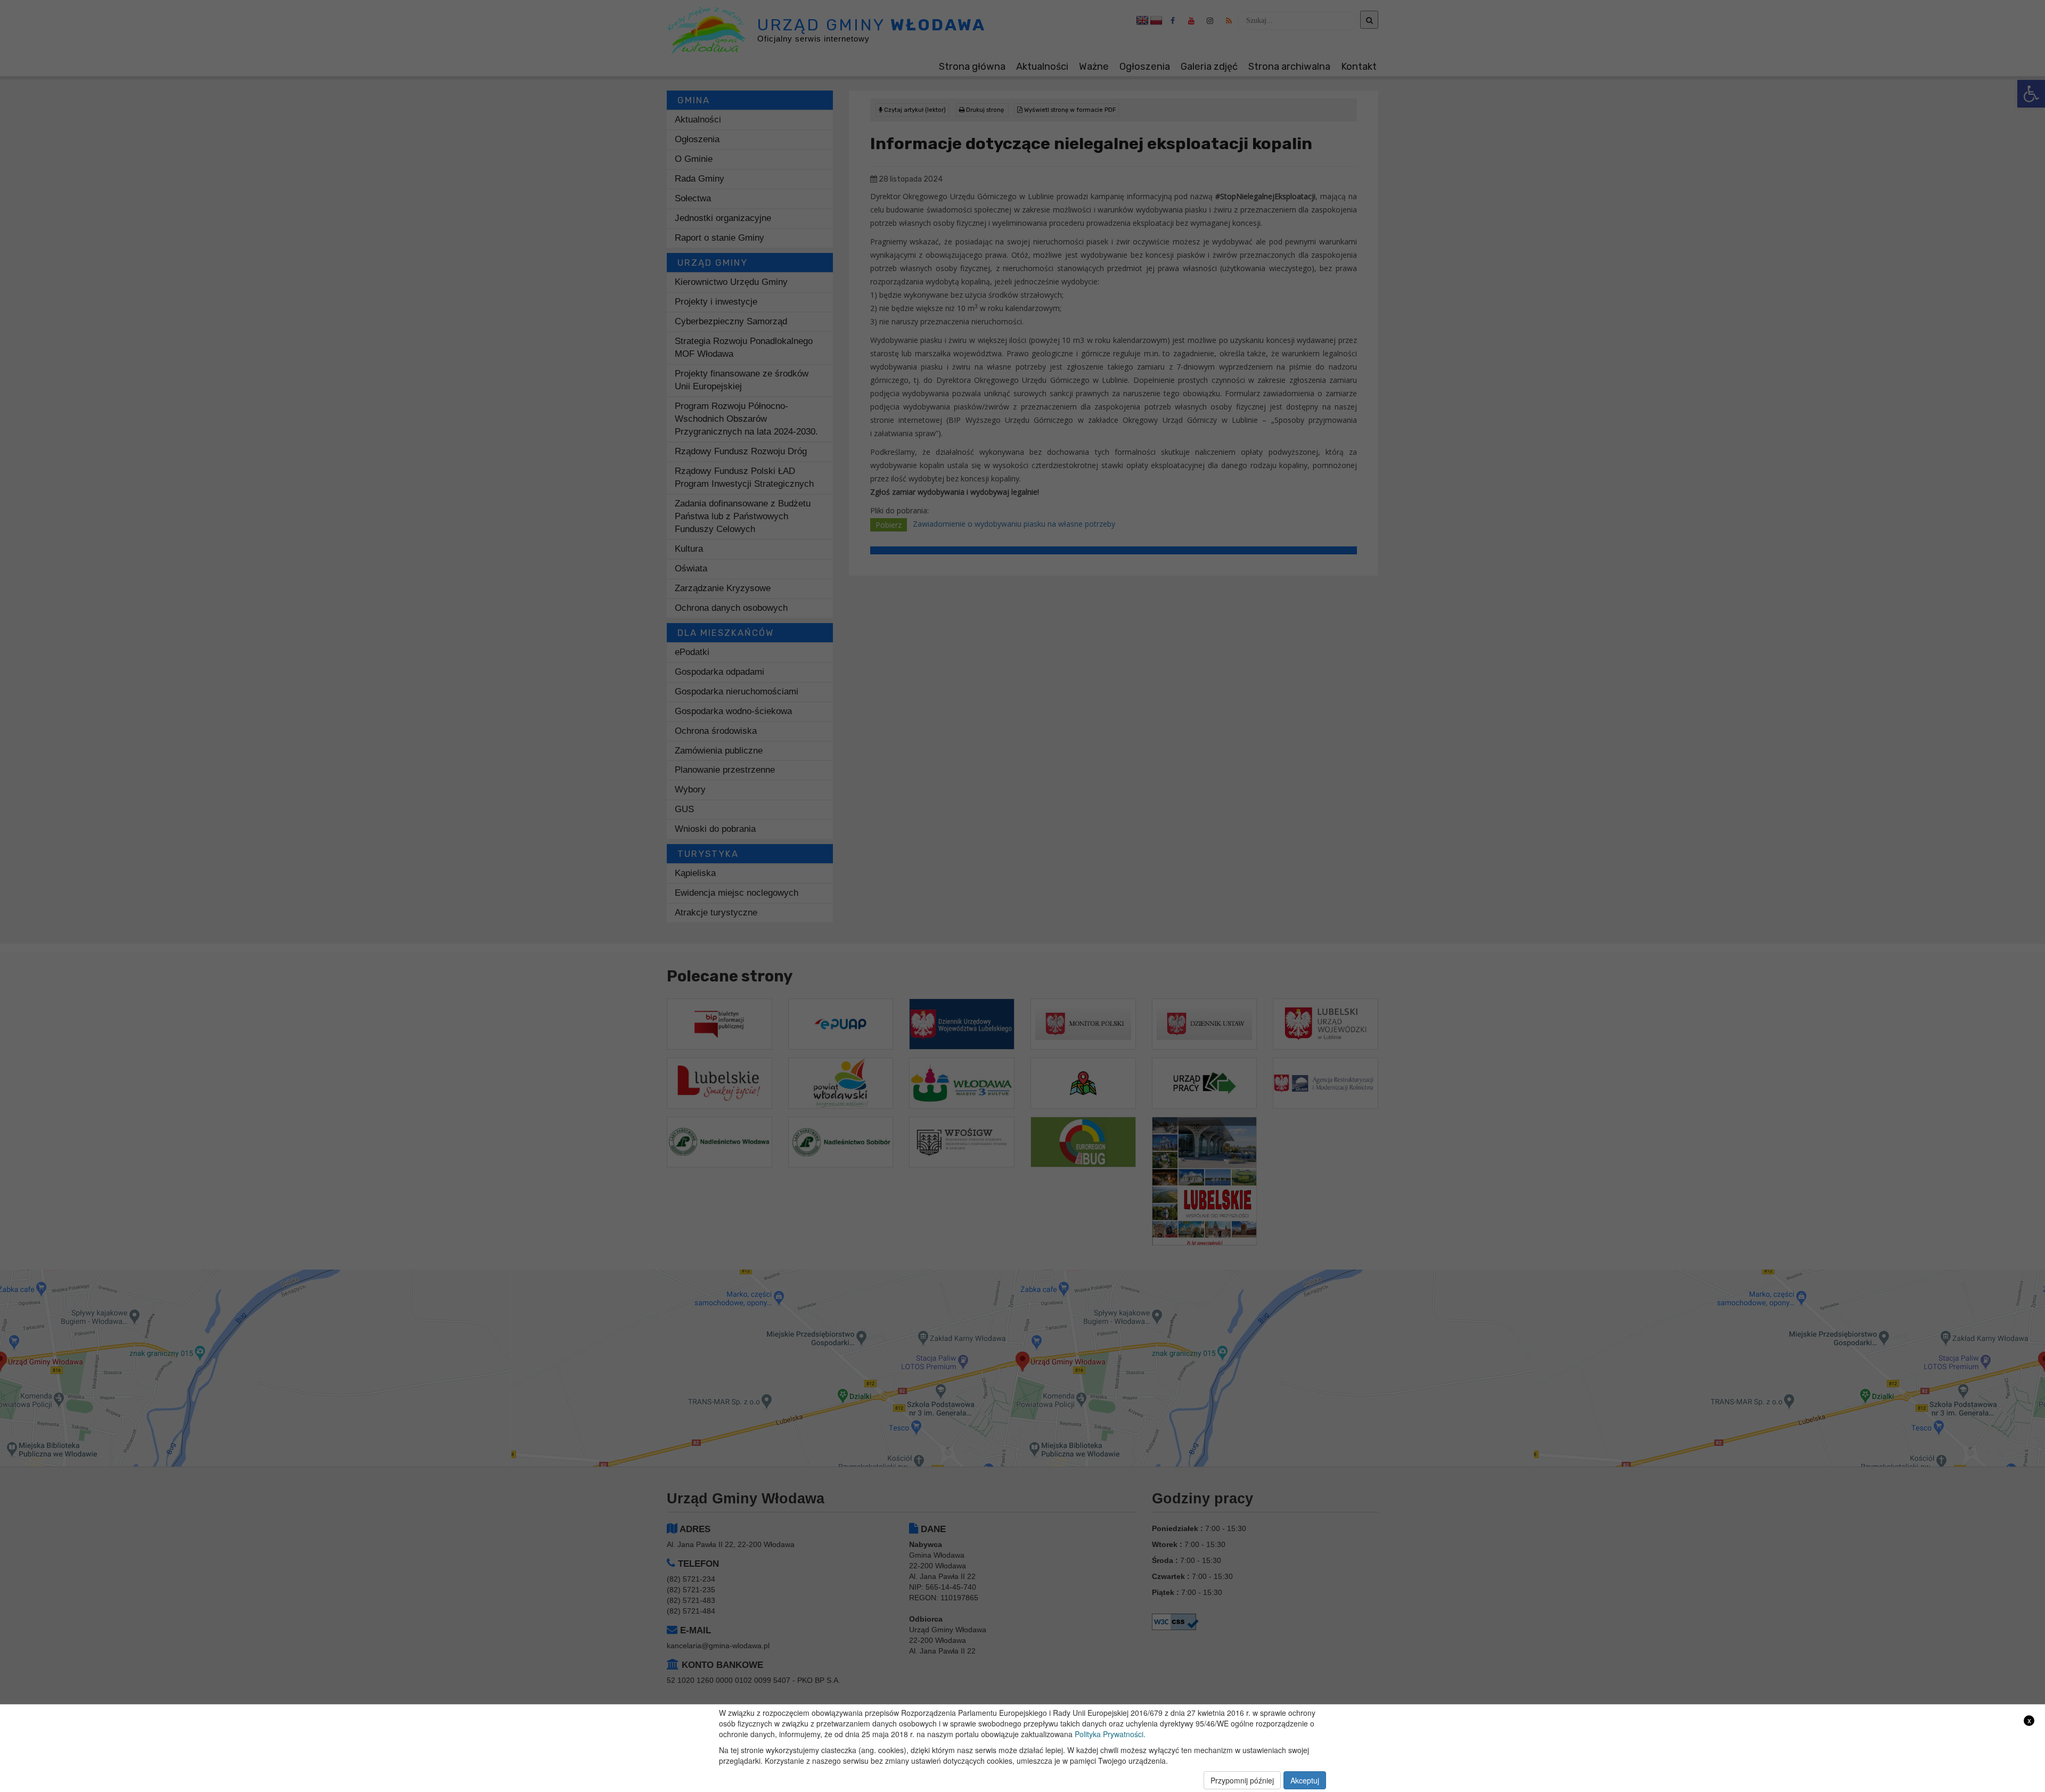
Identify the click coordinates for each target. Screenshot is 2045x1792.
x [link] (2029, 1720)
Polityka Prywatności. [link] (1110, 1734)
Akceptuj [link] (1305, 1780)
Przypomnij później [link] (1242, 1780)
